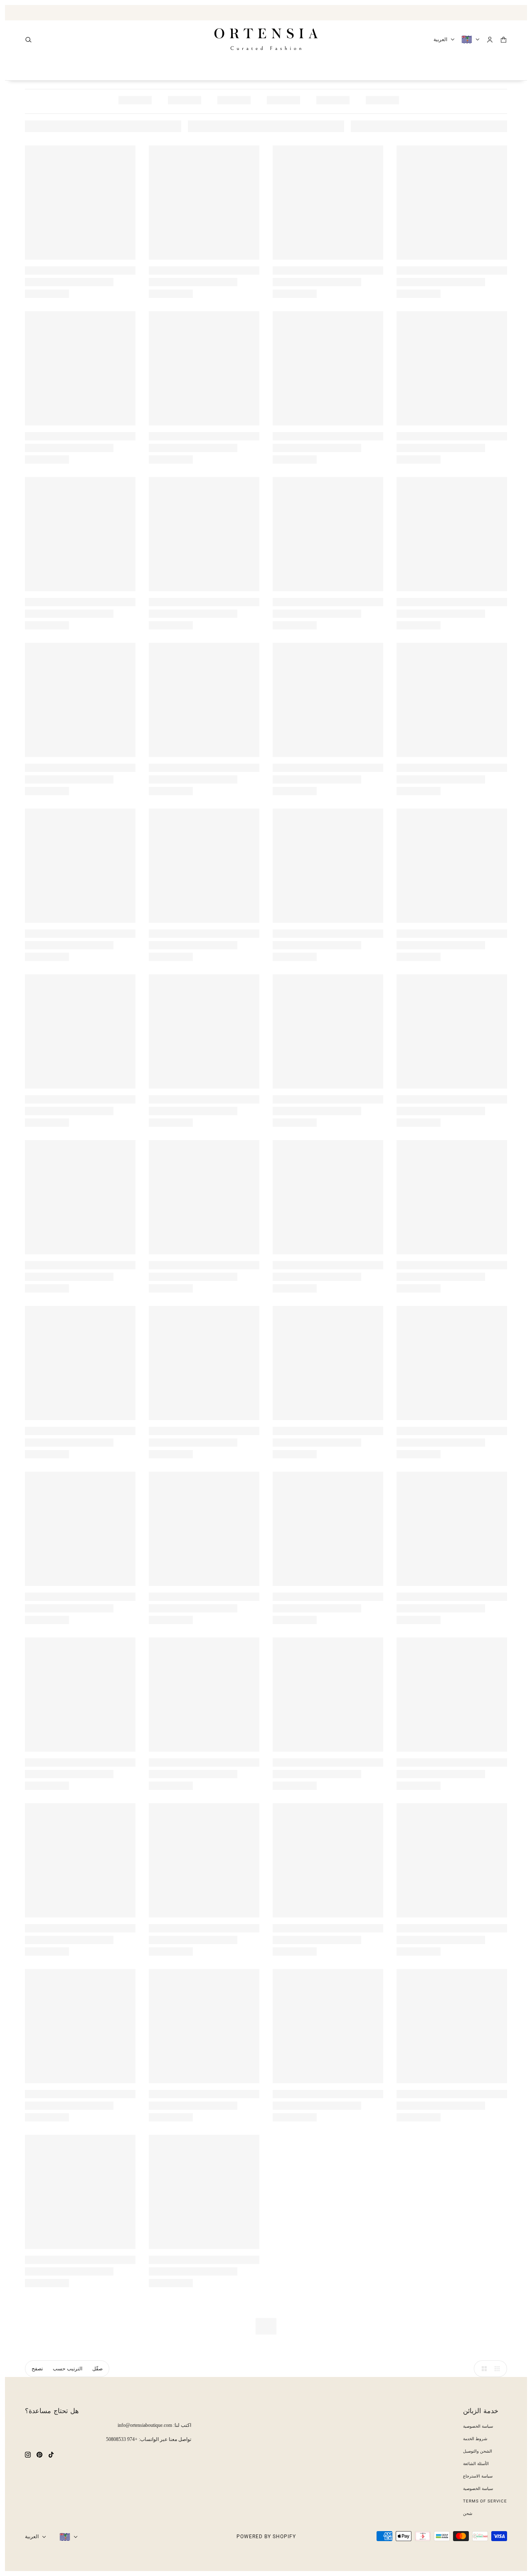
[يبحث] (28, 40)
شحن (468, 2513)
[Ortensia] (266, 39)
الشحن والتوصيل (478, 2451)
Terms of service (485, 2501)
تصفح (37, 2369)
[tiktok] (51, 2454)
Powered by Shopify (266, 2537)
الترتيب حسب (68, 2369)
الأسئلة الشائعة (476, 2464)
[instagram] (28, 2454)
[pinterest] (39, 2454)
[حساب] (490, 40)
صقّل (97, 2369)
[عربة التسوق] (504, 40)
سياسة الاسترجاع (478, 2476)
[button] (482, 2369)
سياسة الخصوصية (478, 2426)
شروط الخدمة (475, 2439)
